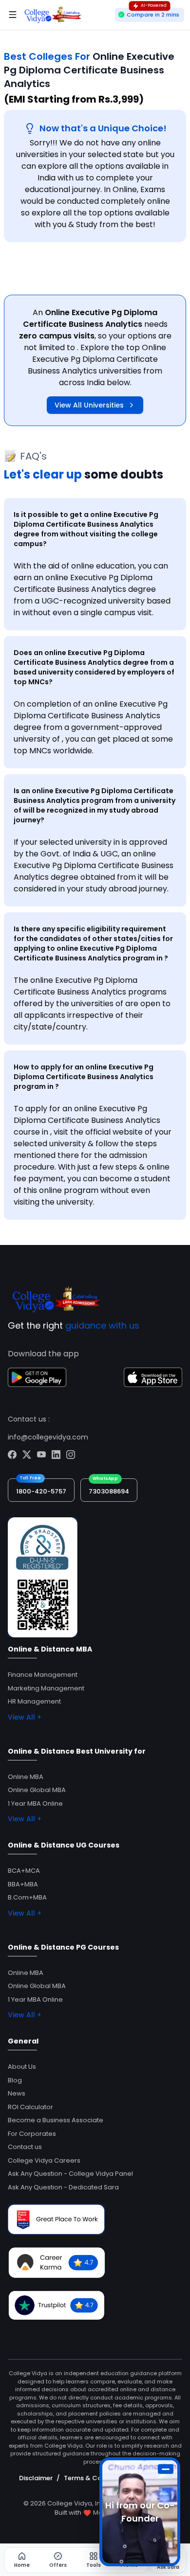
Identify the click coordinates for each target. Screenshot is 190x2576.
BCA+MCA (24, 1871)
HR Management (34, 1701)
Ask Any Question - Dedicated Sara (63, 2187)
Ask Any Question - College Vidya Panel (70, 2174)
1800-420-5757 (41, 1491)
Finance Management (43, 1675)
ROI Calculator (30, 2107)
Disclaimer (36, 2478)
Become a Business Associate (56, 2120)
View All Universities (89, 405)
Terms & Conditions (96, 2478)
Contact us (25, 2147)
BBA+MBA (23, 1884)
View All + (25, 1717)
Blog (15, 2080)
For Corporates (32, 2134)
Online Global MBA (37, 1790)
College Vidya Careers (44, 2160)
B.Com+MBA (27, 1897)
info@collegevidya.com (48, 1437)
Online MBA (26, 1777)
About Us (22, 2067)
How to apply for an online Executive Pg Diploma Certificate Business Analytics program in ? (84, 1077)
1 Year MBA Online (35, 1803)
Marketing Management (46, 1688)
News (17, 2093)
